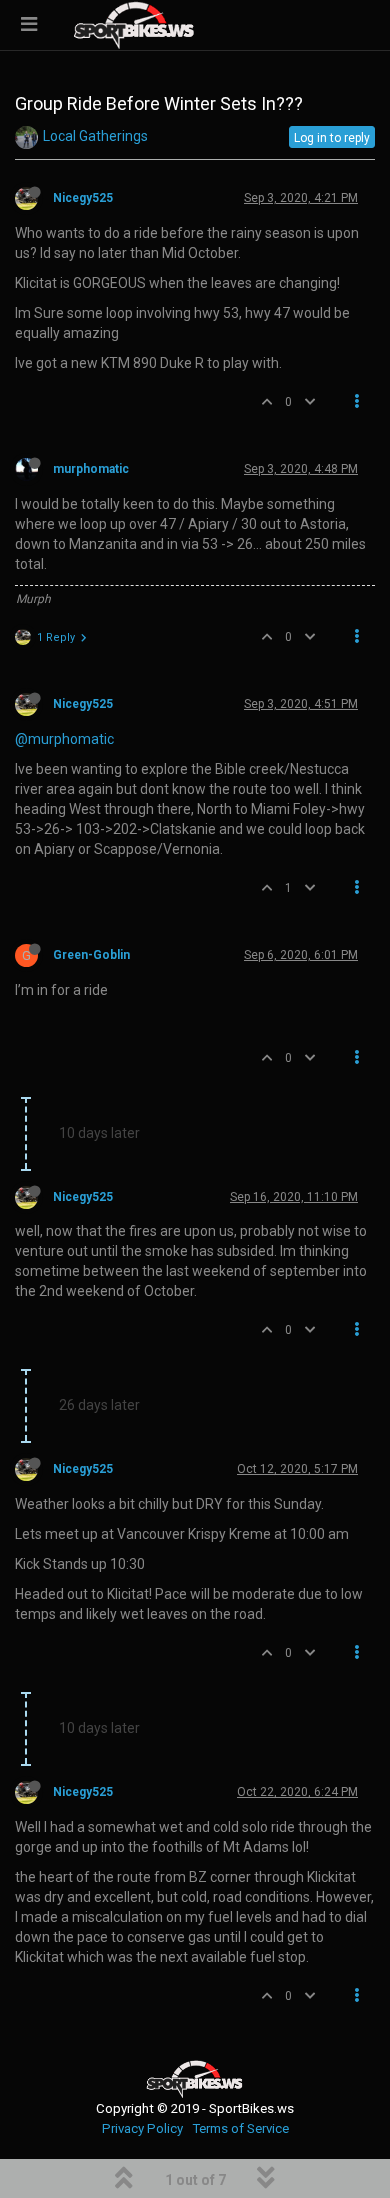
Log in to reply (332, 138)
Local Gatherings (95, 136)
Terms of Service (240, 2128)
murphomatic (91, 469)
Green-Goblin (91, 955)
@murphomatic (64, 739)
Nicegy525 (83, 198)
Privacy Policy (142, 2128)
